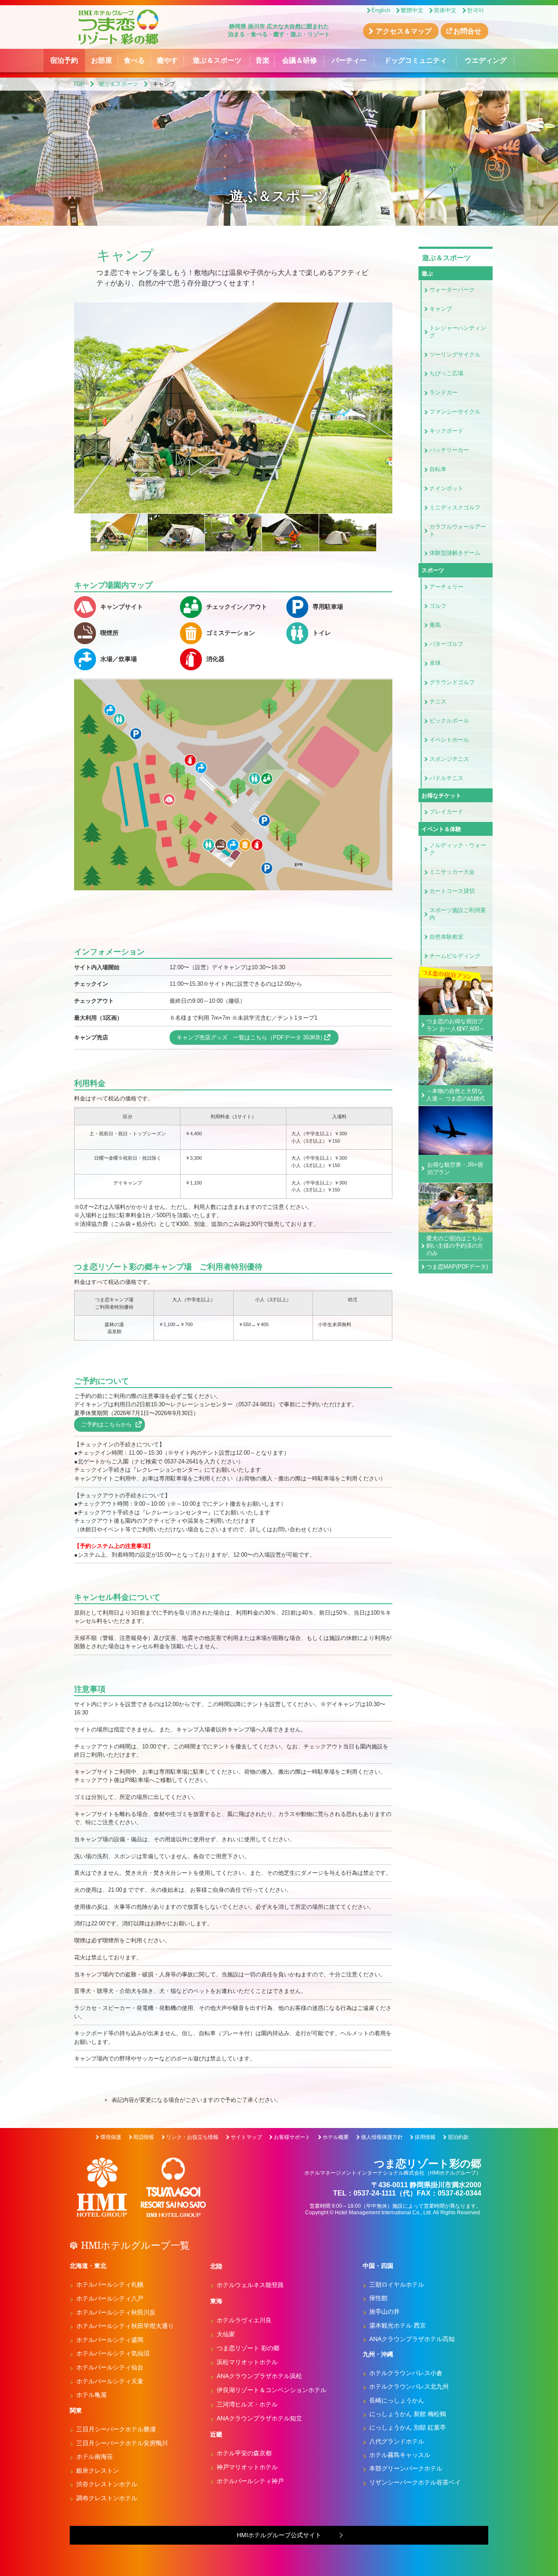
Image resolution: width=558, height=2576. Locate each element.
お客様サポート (292, 2137)
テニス (438, 701)
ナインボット (446, 488)
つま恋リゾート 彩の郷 (248, 2348)
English (381, 10)
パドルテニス (446, 778)
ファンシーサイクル (455, 412)
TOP (79, 84)
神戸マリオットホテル (247, 2467)
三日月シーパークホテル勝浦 (116, 2429)
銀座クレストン (98, 2471)
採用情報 (425, 2137)
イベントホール (449, 740)
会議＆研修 (299, 60)
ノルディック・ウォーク (458, 849)
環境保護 (111, 2137)
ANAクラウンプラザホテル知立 (259, 2418)
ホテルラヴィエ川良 (244, 2320)
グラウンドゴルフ (452, 682)
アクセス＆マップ (404, 31)
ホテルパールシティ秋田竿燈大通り (125, 2326)
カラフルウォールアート (458, 530)
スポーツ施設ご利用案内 (458, 914)
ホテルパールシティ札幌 (110, 2284)
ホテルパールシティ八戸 (110, 2298)
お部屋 (102, 60)
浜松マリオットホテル (247, 2362)
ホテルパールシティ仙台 (110, 2367)
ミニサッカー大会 (452, 872)
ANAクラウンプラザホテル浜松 (259, 2376)
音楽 (262, 60)
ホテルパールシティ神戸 (250, 2481)
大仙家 (226, 2334)
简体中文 (445, 10)
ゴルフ (438, 606)
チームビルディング (455, 956)
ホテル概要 (336, 2137)
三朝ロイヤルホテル (397, 2284)
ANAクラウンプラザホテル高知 (412, 2339)
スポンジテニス (449, 759)
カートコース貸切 (452, 891)
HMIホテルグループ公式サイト (279, 2535)
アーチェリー (446, 587)
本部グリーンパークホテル (406, 2468)
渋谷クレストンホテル (107, 2484)
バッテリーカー (449, 450)
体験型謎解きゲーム (455, 553)
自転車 (438, 469)
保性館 (378, 2298)
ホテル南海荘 (95, 2457)
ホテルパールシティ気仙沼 (113, 2353)
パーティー (349, 60)
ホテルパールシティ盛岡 (110, 2340)
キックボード (446, 431)
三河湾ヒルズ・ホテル (247, 2404)
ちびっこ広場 (446, 373)
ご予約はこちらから (107, 1424)
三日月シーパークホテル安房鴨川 (122, 2443)
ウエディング (486, 60)
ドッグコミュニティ (415, 60)
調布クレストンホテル (107, 2498)
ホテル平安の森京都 (244, 2453)
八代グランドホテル (397, 2441)
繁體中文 (412, 10)
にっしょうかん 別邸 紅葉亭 (408, 2427)
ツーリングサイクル (455, 355)
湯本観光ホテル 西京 (398, 2325)
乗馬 (435, 625)
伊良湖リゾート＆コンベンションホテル (272, 2390)
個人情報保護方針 (382, 2137)
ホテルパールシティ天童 (110, 2381)
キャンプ (441, 309)
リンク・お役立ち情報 (192, 2137)
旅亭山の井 (384, 2311)
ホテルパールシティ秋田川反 (116, 2312)
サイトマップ (246, 2137)
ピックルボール (449, 721)
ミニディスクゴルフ (455, 507)
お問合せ (467, 31)
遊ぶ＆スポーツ (217, 60)
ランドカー (444, 392)
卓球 (435, 663)
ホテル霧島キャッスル (400, 2455)
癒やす (167, 60)
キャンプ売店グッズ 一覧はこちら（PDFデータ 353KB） (251, 1037)
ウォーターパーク (452, 290)
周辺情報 (143, 2137)
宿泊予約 (64, 60)
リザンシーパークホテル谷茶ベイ (415, 2482)
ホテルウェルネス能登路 (250, 2285)
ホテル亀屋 (92, 2395)
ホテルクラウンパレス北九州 (409, 2386)
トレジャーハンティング (458, 332)
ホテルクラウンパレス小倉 (406, 2373)
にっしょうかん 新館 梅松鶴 (408, 2414)
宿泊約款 (458, 2137)
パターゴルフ (446, 644)
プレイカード (446, 812)
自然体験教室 (446, 937)
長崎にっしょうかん (397, 2400)
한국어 (475, 10)
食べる (134, 60)
